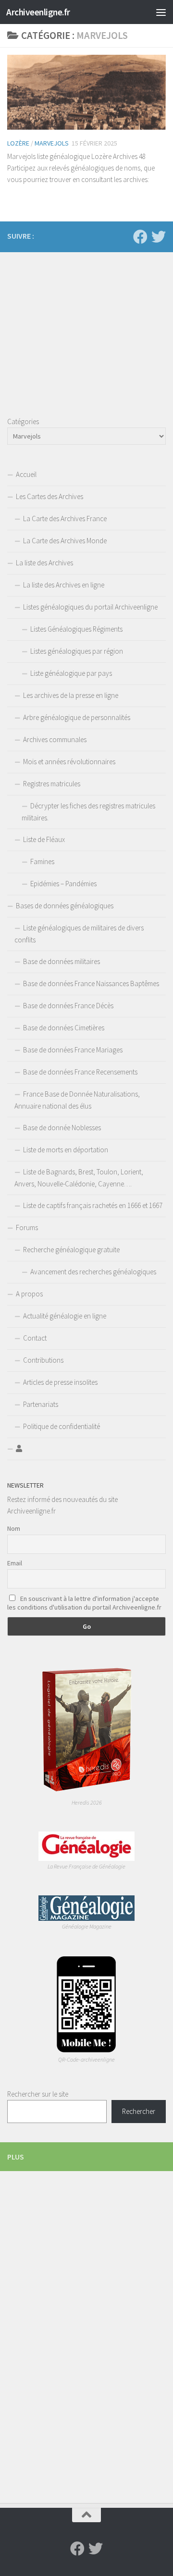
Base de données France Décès (68, 1006)
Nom (14, 1528)
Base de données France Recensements (80, 1072)
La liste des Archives (44, 563)
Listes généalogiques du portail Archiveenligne (90, 607)
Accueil (26, 474)
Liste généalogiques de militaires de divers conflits (79, 934)
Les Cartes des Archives (49, 496)
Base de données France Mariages (73, 1050)
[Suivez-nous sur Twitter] (159, 237)
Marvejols (52, 143)
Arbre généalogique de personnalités (77, 717)
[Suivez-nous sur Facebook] (140, 237)
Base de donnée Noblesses (62, 1128)
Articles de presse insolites (60, 1382)
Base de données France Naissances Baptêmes (91, 983)
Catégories (23, 421)
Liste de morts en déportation (66, 1150)
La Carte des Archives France (65, 519)
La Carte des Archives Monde (65, 541)
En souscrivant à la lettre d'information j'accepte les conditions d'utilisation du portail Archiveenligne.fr (84, 1603)
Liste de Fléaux (44, 839)
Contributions (43, 1360)
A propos (29, 1294)
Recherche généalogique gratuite (71, 1250)
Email (15, 1563)
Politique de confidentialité (62, 1426)
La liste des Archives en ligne (64, 585)
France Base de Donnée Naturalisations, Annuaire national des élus (77, 1100)
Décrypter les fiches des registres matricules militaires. (88, 812)
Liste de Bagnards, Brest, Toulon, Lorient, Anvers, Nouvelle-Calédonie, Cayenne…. (79, 1178)
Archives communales (55, 739)
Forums (27, 1227)
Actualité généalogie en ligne (65, 1316)
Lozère (18, 143)
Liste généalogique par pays (71, 673)
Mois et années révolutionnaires (69, 762)
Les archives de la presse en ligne (71, 695)
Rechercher (139, 2111)
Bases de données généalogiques (65, 906)
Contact (35, 1338)
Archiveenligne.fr (38, 12)
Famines (42, 861)
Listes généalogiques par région (77, 651)
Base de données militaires (62, 961)
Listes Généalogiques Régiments (76, 629)
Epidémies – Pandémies (63, 884)
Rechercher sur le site (38, 2094)
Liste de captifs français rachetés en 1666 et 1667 (93, 1205)
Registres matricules (52, 784)
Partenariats (41, 1404)
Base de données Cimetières (64, 1028)
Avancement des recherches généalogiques (93, 1272)
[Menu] (161, 12)
